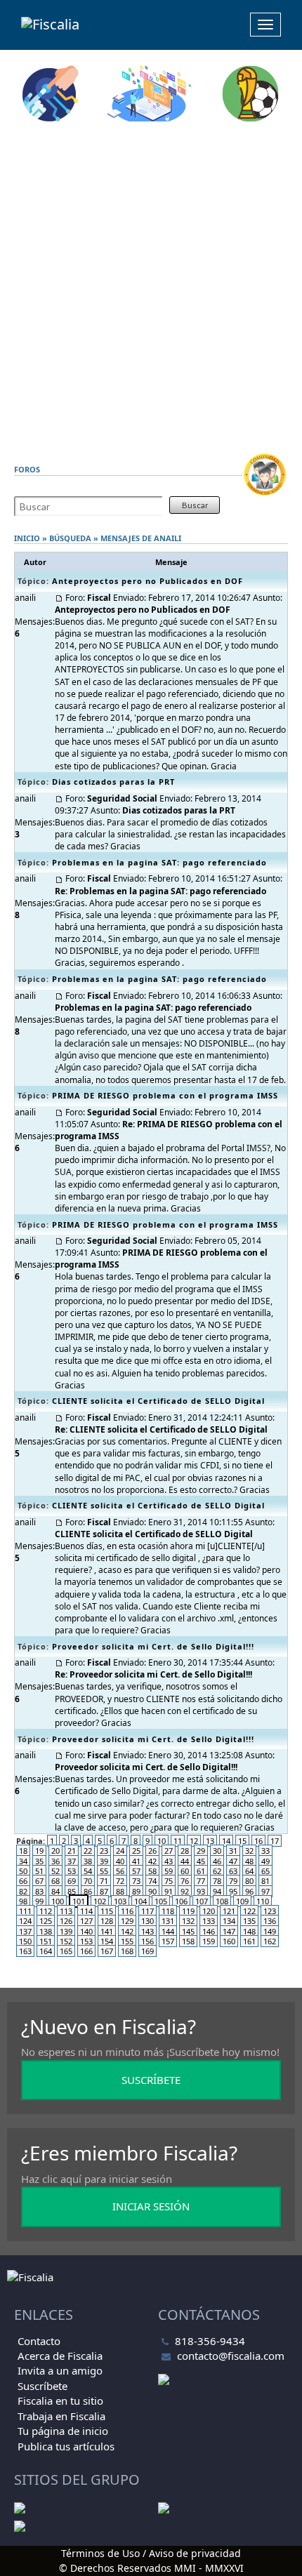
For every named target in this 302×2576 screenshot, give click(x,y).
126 (66, 1921)
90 (152, 1891)
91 (169, 1891)
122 (249, 1911)
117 (147, 1911)
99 (39, 1901)
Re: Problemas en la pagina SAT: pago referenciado (160, 891)
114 (86, 1911)
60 (185, 1871)
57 (136, 1871)
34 (23, 1861)
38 (88, 1861)
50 (23, 1871)
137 (25, 1931)
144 (168, 1931)
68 (55, 1881)
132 (188, 1921)
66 (23, 1881)
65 (265, 1871)
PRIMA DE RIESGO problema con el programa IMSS (165, 1095)
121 (229, 1911)
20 (55, 1851)
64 (249, 1871)
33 (265, 1851)
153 (86, 1941)
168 (127, 1951)
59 (169, 1871)
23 (104, 1851)
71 (104, 1881)
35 (39, 1861)
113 (66, 1911)
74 (152, 1881)
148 (249, 1931)
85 (72, 1891)
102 (100, 1901)
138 (46, 1931)
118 (168, 1911)
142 (127, 1931)
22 (88, 1851)
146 (209, 1931)
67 (39, 1881)
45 (201, 1861)
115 (107, 1911)
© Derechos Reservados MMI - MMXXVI (151, 2568)
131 (168, 1921)
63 (233, 1871)
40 (120, 1861)
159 (209, 1941)
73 (136, 1881)
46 (217, 1861)
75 (169, 1881)
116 (127, 1911)
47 (233, 1861)
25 (136, 1851)
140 (86, 1931)
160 (229, 1941)
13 (210, 1841)
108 (222, 1901)
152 (66, 1941)
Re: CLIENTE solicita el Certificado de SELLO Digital (161, 1429)
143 (147, 1931)
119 (188, 1911)
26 (152, 1851)
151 (46, 1941)
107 (202, 1901)
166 (86, 1951)
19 (39, 1851)
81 (265, 1881)
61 (201, 1871)
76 (185, 1881)
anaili (168, 538)
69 (72, 1881)
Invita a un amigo (60, 2370)
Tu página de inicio (63, 2431)
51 (39, 1871)
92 (185, 1891)
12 (194, 1841)
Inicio (27, 538)
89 (136, 1891)
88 (120, 1891)
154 (107, 1941)
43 (169, 1861)
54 (88, 1871)
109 (242, 1901)
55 (104, 1871)
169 (147, 1951)
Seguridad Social (122, 798)
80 (249, 1881)
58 (152, 1871)
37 (72, 1861)
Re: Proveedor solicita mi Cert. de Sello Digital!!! (153, 1674)
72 (120, 1881)
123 (270, 1911)
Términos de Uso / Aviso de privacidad (151, 2553)
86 (88, 1891)
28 (185, 1851)
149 (270, 1931)
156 (147, 1941)
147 (229, 1931)
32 (249, 1851)
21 (72, 1851)
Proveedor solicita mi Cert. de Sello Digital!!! (153, 1646)
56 (120, 1871)
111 (25, 1911)
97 (265, 1891)
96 (249, 1891)
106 (181, 1901)
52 (55, 1871)
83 (39, 1891)
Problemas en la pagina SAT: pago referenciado (159, 862)
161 (249, 1941)
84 (55, 1891)
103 (120, 1901)
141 (107, 1931)
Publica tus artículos (66, 2446)
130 (147, 1921)
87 (104, 1891)
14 (226, 1841)
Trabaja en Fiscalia (61, 2416)
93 (201, 1891)
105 (161, 1901)
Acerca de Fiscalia (60, 2356)
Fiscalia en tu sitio (60, 2401)
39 (104, 1861)
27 (169, 1851)
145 (188, 1931)
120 (209, 1911)
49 (265, 1861)
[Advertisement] (151, 287)
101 (79, 1901)
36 (55, 1861)
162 (270, 1941)
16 (258, 1841)
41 (136, 1861)
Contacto (39, 2341)
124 (25, 1921)
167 (107, 1951)
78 (217, 1881)
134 (229, 1921)
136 (270, 1921)
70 (88, 1881)
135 (249, 1921)
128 (107, 1921)
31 (233, 1851)
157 (168, 1941)
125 (46, 1921)
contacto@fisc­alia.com (231, 2356)
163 (25, 1951)
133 (209, 1921)
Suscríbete (42, 2386)
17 (275, 1841)
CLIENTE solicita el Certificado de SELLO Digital (158, 1401)
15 (242, 1841)
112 (46, 1911)
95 (233, 1891)
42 (152, 1861)
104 (140, 1901)
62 (217, 1871)
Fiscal (99, 598)
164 (46, 1951)
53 (72, 1871)
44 (185, 1861)
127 (86, 1921)
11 (178, 1841)
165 (66, 1951)
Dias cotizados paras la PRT (113, 782)
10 (162, 1841)
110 (263, 1901)
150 (25, 1941)
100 (58, 1901)
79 (233, 1881)
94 (217, 1891)
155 (127, 1941)
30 (217, 1851)
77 (201, 1881)
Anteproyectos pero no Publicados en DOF (147, 581)
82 (23, 1891)
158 (188, 1941)
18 (23, 1851)
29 (201, 1851)
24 (120, 1851)
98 (23, 1901)
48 (249, 1861)
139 (66, 1931)
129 (127, 1921)
